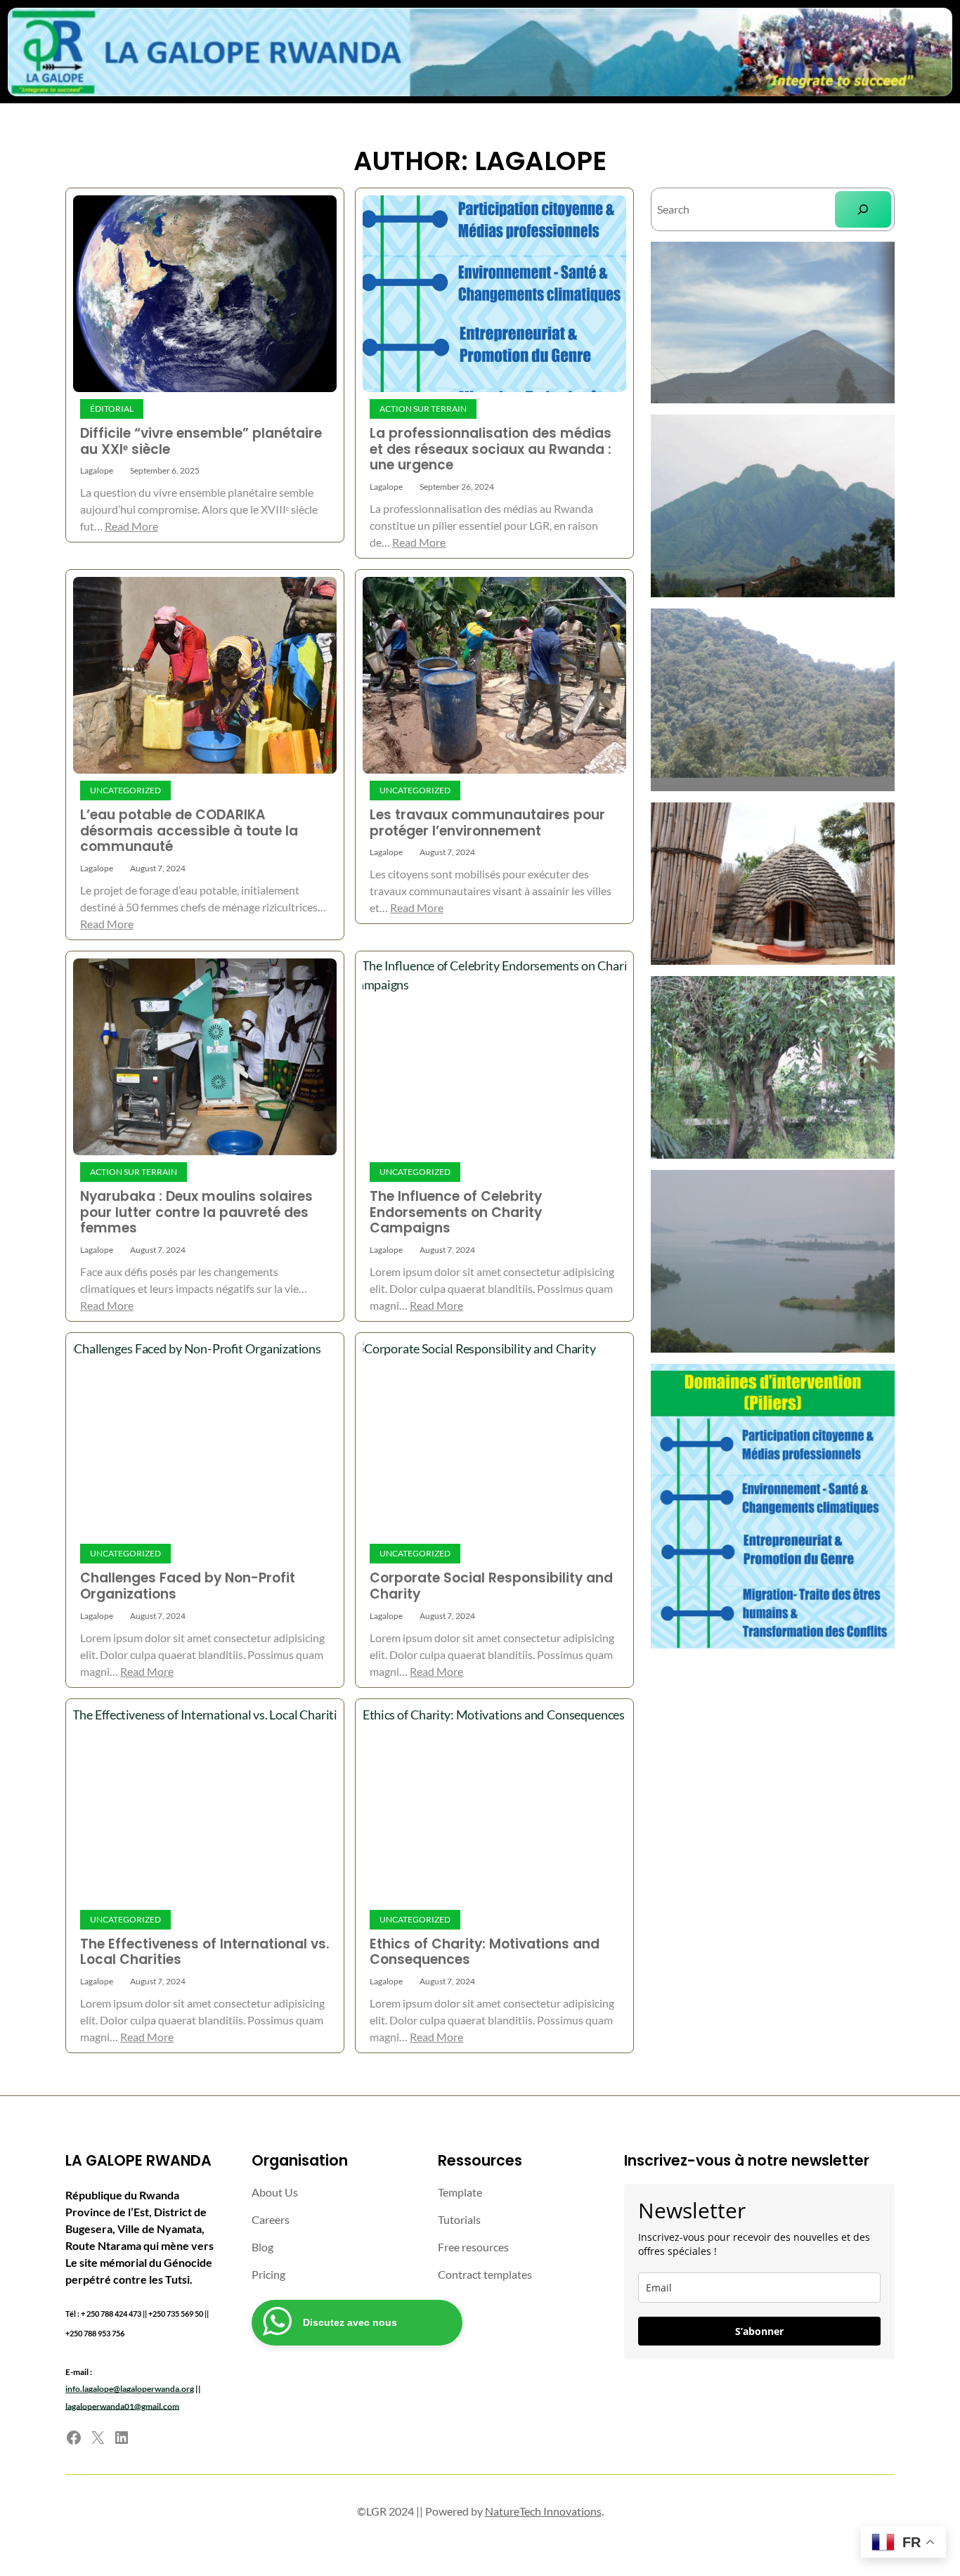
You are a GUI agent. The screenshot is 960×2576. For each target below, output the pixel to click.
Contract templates (485, 2274)
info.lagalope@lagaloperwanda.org (130, 2388)
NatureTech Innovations (543, 2511)
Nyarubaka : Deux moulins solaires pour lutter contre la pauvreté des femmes (196, 1213)
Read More (131, 526)
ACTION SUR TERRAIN (423, 409)
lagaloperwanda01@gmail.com (122, 2405)
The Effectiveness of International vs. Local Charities (205, 1952)
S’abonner (759, 2331)
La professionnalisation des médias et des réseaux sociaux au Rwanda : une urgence (491, 450)
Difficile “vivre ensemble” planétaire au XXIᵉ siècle (201, 442)
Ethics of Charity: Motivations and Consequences (485, 1952)
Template (460, 2192)
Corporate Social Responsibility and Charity (491, 1586)
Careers (271, 2219)
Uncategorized (125, 790)
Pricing (268, 2274)
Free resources (473, 2247)
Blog (262, 2247)
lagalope (97, 470)
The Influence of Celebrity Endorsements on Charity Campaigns (456, 1213)
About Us (275, 2192)
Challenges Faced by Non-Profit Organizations (188, 1586)
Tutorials (459, 2219)
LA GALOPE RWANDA (138, 2160)
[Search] (863, 209)
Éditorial (112, 409)
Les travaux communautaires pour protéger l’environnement (487, 823)
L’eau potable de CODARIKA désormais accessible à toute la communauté (189, 831)
